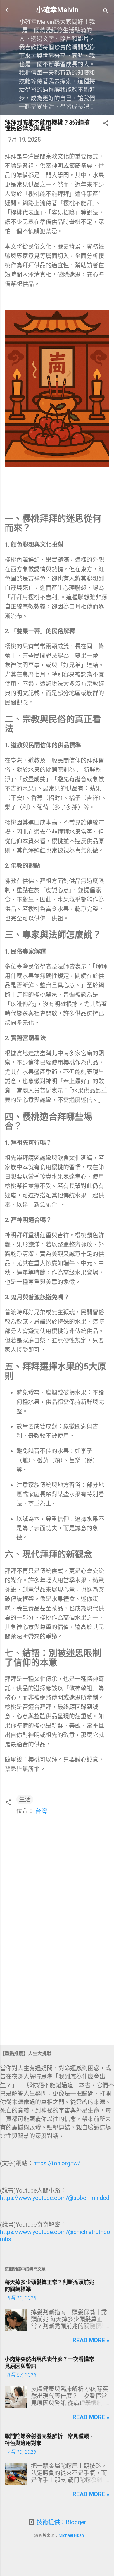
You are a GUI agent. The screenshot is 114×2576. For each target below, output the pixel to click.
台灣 (41, 1811)
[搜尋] (106, 12)
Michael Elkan (71, 2535)
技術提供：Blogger (61, 2522)
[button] (106, 124)
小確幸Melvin (57, 10)
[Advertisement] (57, 1995)
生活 (25, 1799)
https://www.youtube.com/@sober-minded (55, 2198)
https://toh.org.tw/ (57, 2163)
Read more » (91, 2340)
